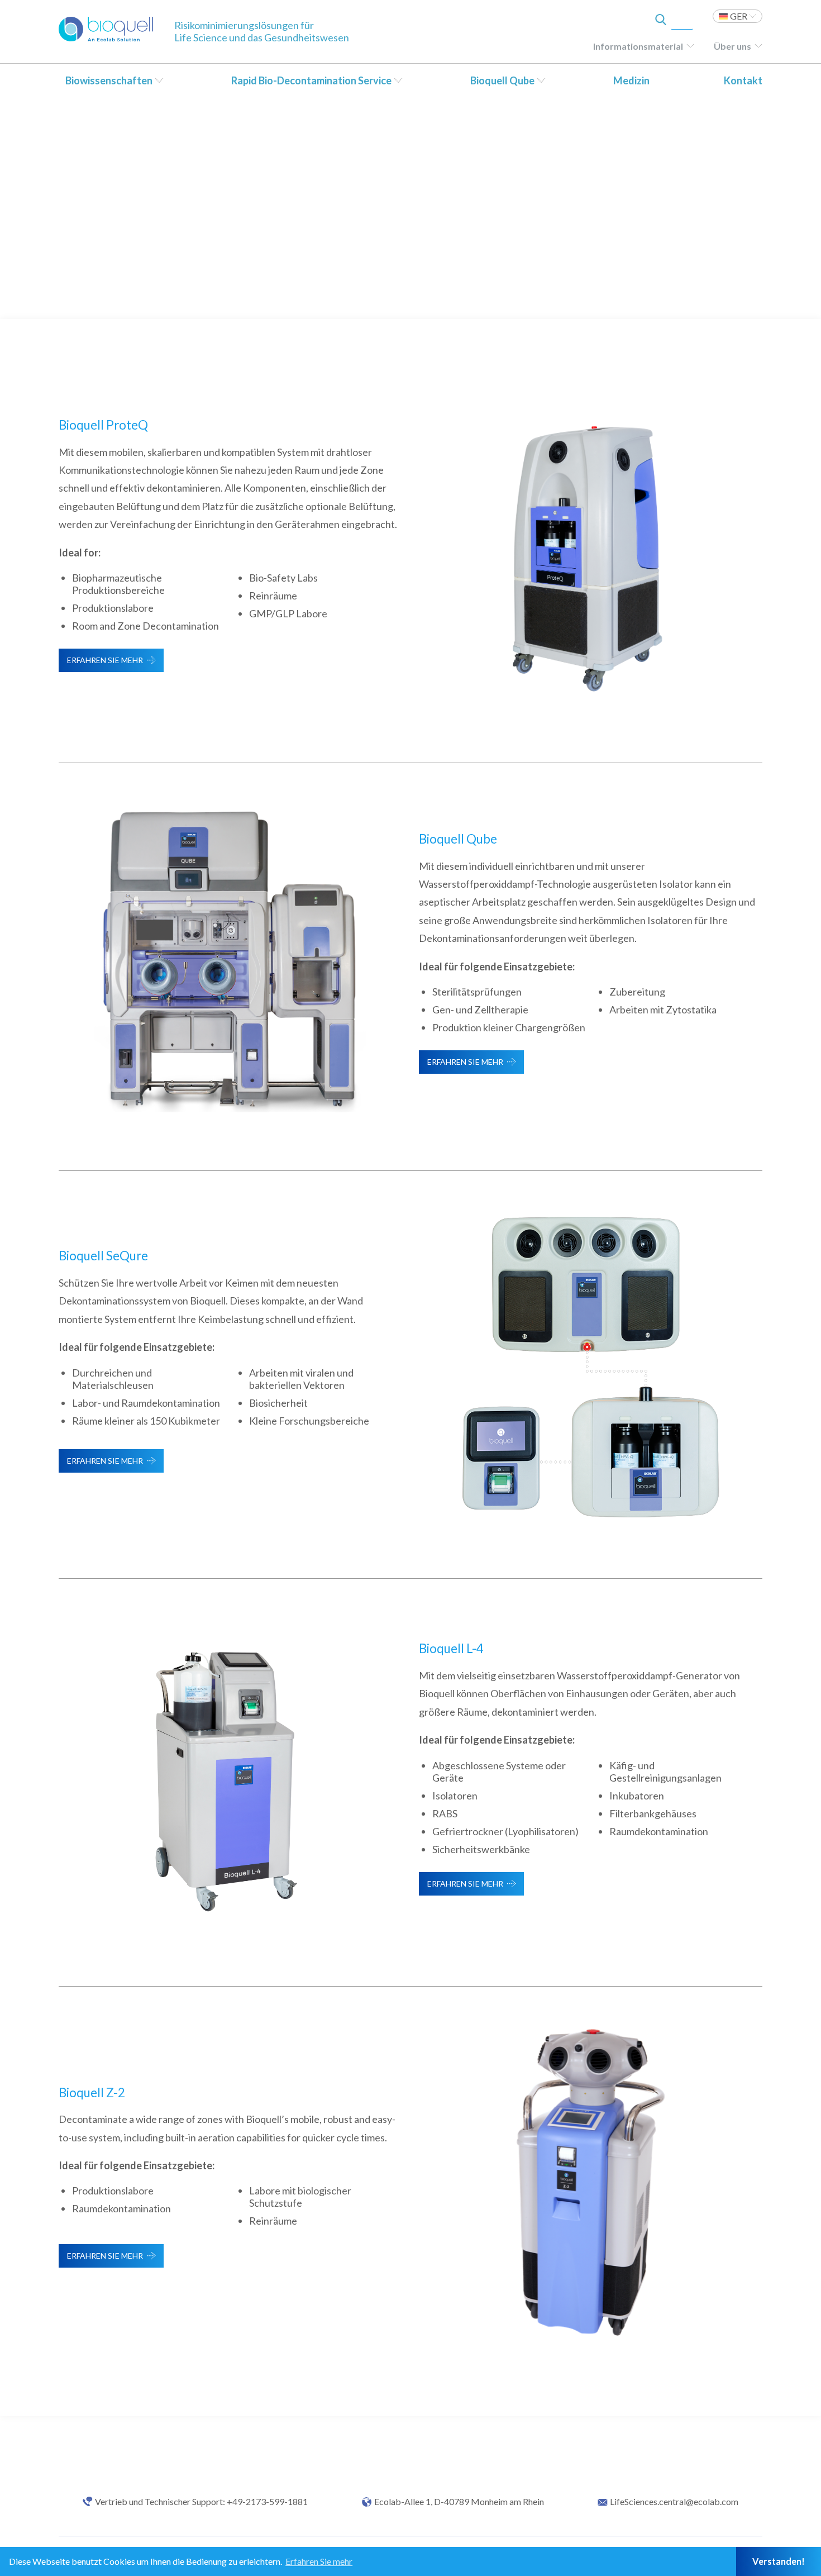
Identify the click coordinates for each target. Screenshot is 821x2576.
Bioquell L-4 (451, 1648)
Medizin (631, 80)
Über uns (732, 46)
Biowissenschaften (109, 80)
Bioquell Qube (502, 80)
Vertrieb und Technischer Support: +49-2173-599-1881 (201, 2502)
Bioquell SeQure (103, 1256)
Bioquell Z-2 (92, 2092)
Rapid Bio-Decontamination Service (311, 80)
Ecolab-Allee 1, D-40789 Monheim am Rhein (459, 2502)
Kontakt (743, 80)
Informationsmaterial (638, 46)
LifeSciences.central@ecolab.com (674, 2502)
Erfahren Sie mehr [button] (319, 2561)
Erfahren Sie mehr (105, 660)
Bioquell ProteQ (103, 425)
